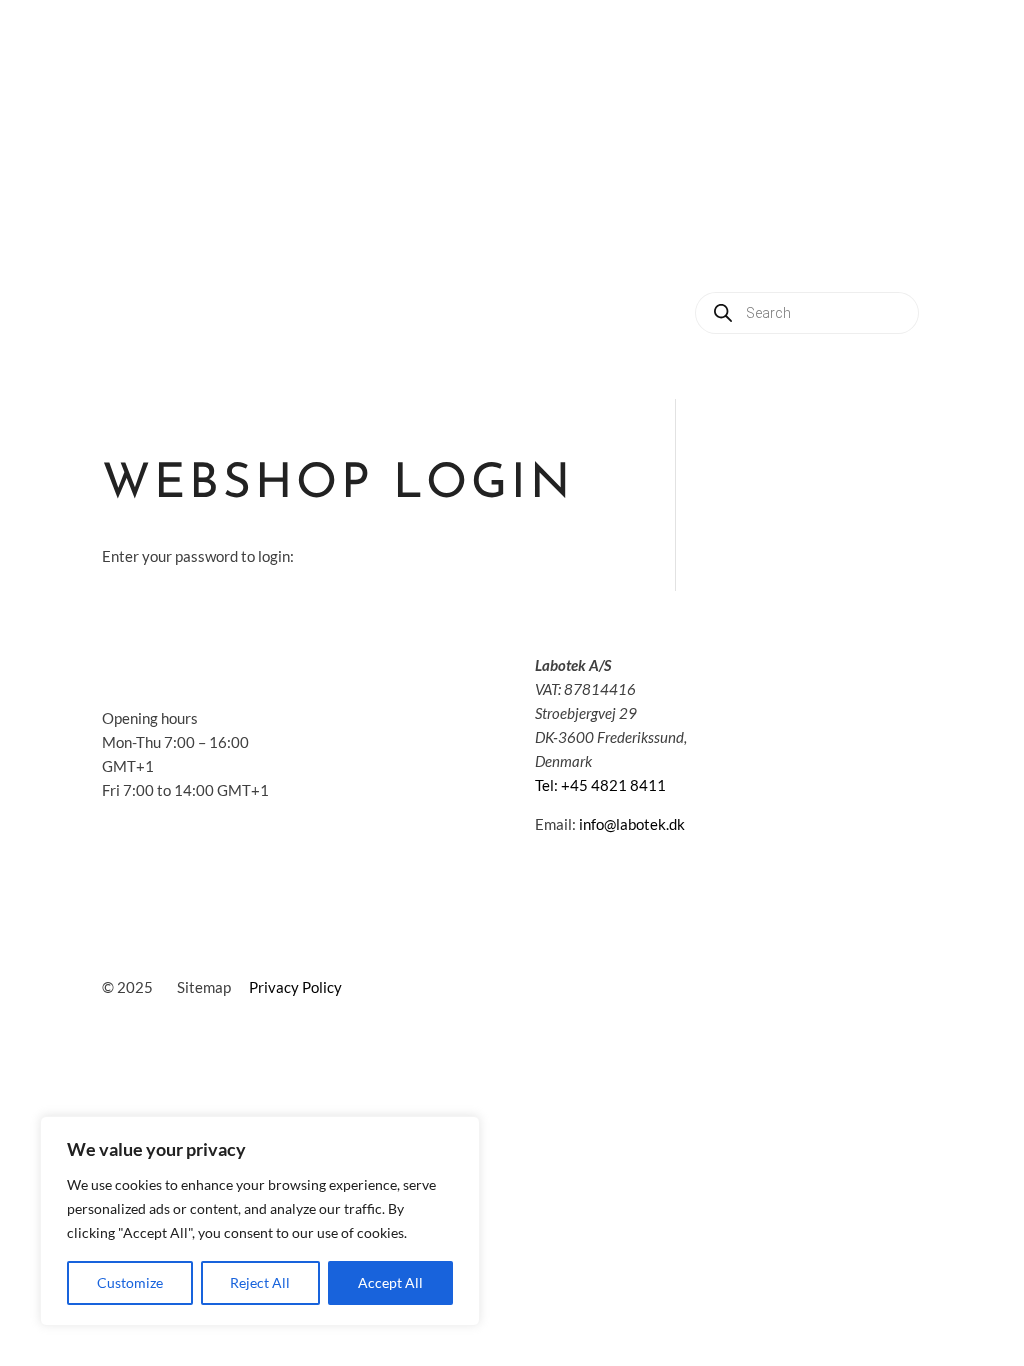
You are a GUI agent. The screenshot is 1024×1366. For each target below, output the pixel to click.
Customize (130, 1282)
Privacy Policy (295, 987)
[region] (260, 1221)
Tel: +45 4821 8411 (600, 785)
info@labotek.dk (632, 824)
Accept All (390, 1282)
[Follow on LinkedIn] (767, 669)
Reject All (260, 1282)
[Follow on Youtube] (807, 669)
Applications (846, 98)
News (721, 250)
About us (840, 174)
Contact (806, 250)
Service (747, 174)
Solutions (736, 98)
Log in (891, 250)
